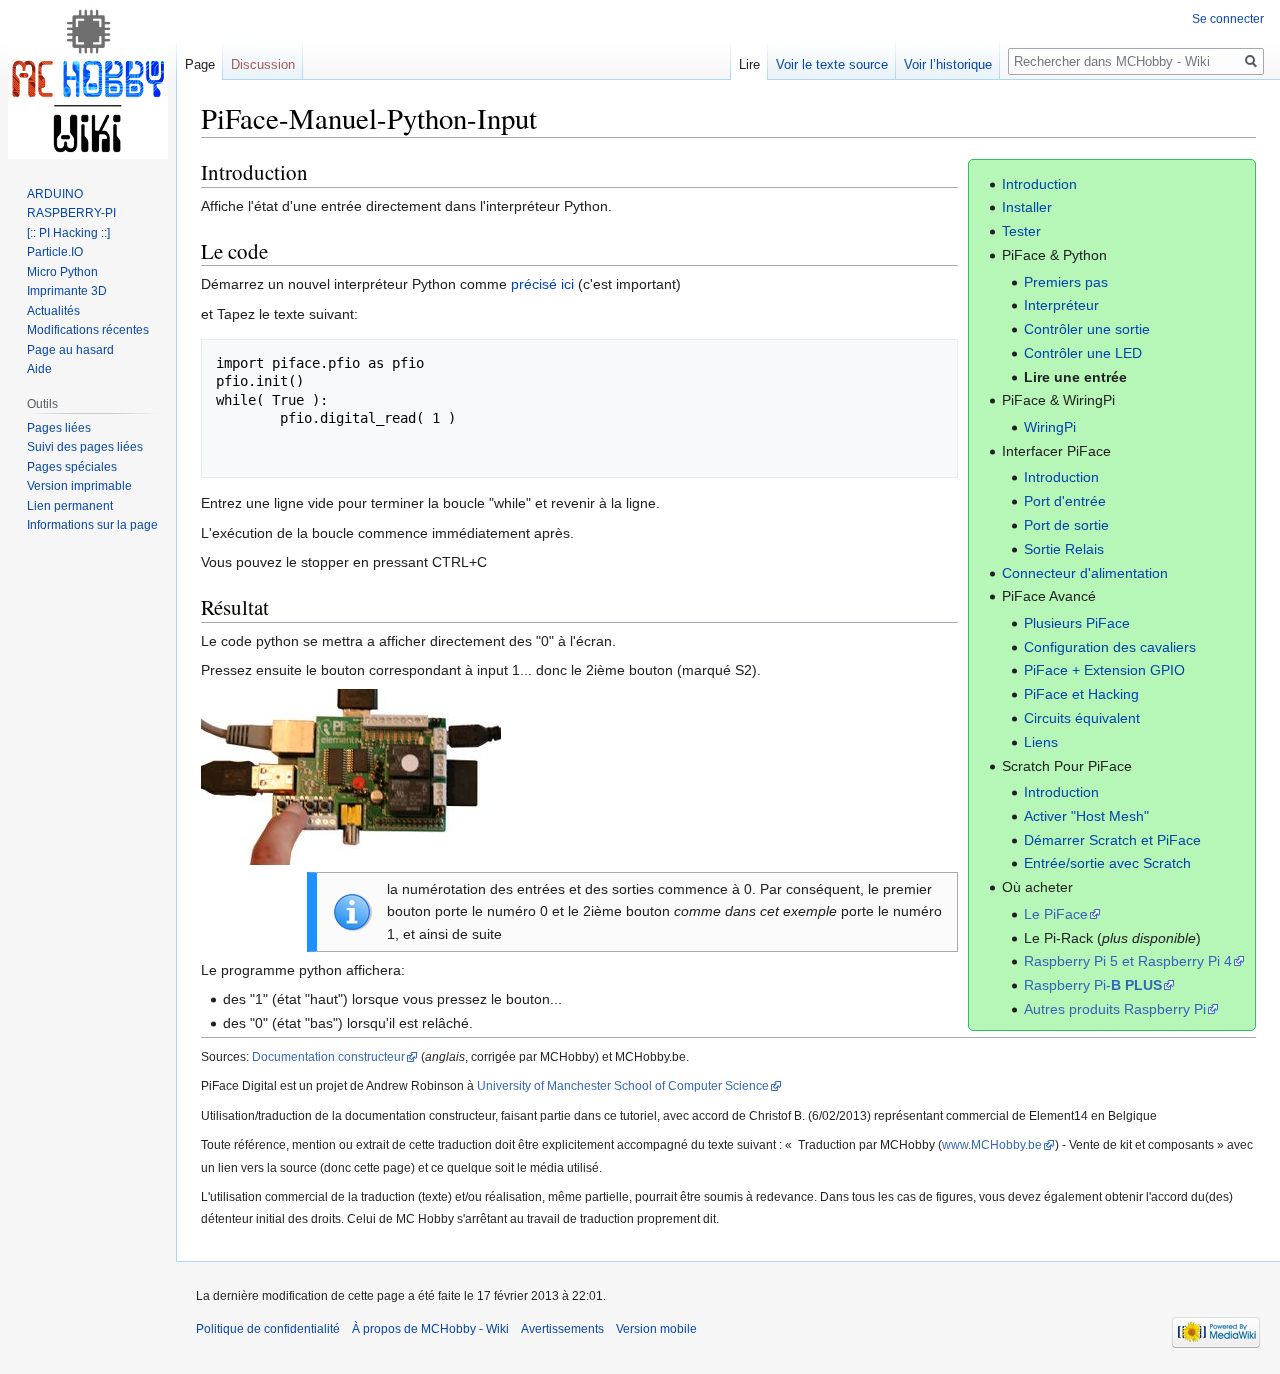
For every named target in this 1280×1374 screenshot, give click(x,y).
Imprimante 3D (67, 291)
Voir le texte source (832, 64)
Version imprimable (79, 486)
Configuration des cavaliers (1110, 647)
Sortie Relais (1064, 549)
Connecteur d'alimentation (1085, 573)
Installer (1027, 207)
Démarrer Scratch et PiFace (1112, 840)
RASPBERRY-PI (71, 213)
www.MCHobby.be (992, 1144)
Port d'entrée (1065, 501)
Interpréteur (1061, 305)
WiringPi (1050, 427)
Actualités (53, 311)
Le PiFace (1056, 914)
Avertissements (562, 1329)
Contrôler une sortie (1087, 329)
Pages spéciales (72, 467)
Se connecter (1228, 19)
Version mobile (656, 1329)
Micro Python (62, 272)
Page (200, 64)
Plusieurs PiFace (1077, 623)
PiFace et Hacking (1081, 694)
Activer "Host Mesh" (1086, 816)
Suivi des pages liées (85, 447)
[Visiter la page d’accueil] (88, 80)
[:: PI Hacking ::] (68, 233)
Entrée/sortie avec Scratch (1107, 863)
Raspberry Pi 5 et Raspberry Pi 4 (1128, 961)
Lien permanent (70, 506)
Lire (749, 64)
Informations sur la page (92, 525)
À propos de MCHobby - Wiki (430, 1329)
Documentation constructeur (328, 1056)
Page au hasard (70, 350)
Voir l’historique (948, 64)
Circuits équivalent (1082, 718)
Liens (1041, 742)
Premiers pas (1066, 282)
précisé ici (542, 284)
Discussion (263, 64)
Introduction (1039, 184)
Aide (39, 369)
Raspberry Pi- (1093, 985)
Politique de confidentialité (268, 1329)
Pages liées (59, 428)
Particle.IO (55, 252)
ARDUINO (55, 194)
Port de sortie (1066, 525)
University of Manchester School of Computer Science (623, 1085)
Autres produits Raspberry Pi (1115, 1009)
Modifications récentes (88, 330)
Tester (1021, 231)
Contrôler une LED (1083, 353)
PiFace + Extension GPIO (1104, 670)
